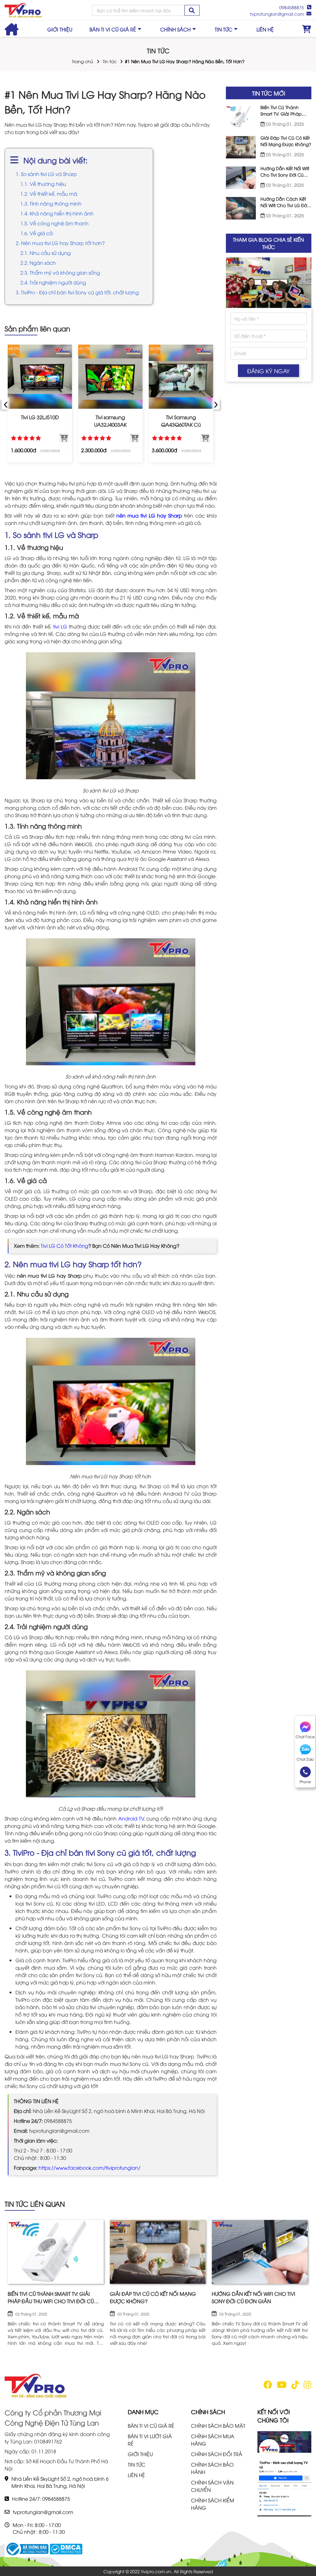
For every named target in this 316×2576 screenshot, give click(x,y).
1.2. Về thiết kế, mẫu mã (49, 194)
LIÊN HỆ (265, 29)
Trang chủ (83, 61)
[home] (23, 10)
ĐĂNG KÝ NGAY (268, 371)
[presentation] (6, 404)
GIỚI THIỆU (60, 29)
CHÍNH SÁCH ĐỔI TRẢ (217, 2454)
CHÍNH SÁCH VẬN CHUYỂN (212, 2486)
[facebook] (268, 2386)
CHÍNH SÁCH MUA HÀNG (213, 2440)
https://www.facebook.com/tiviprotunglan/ (89, 2168)
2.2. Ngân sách (38, 263)
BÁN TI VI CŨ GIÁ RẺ (113, 29)
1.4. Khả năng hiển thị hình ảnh (57, 213)
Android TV (131, 1818)
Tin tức (110, 61)
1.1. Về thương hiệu (43, 184)
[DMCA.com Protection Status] (66, 2548)
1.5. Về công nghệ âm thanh (54, 223)
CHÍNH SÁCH (175, 29)
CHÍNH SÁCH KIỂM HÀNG (213, 2504)
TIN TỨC (224, 29)
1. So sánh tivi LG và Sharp (46, 174)
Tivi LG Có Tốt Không (64, 1246)
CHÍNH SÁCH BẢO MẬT (218, 2426)
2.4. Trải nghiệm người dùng (53, 282)
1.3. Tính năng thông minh (51, 203)
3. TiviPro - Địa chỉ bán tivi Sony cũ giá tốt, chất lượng (77, 292)
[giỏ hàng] (307, 29)
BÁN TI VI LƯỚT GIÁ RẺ (150, 2440)
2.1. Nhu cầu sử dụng (46, 253)
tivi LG (60, 626)
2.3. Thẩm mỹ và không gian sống (60, 272)
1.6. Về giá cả (37, 233)
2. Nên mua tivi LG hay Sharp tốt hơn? (60, 243)
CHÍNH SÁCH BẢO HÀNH (212, 2468)
